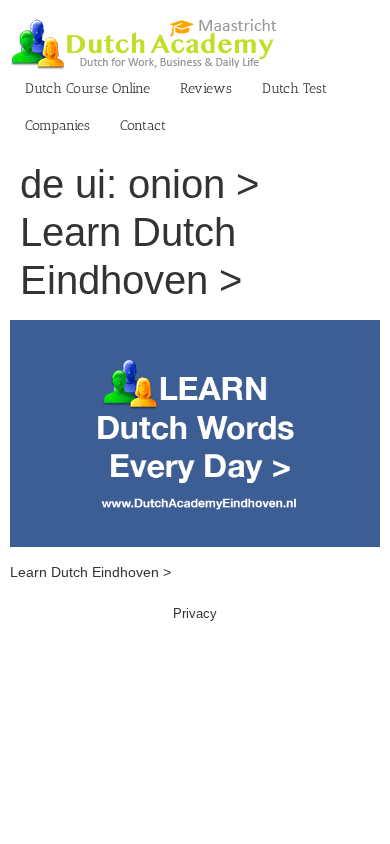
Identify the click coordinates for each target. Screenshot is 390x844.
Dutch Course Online (87, 88)
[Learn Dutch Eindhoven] (195, 330)
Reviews (206, 88)
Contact (143, 125)
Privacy (195, 613)
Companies (57, 125)
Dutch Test (294, 88)
